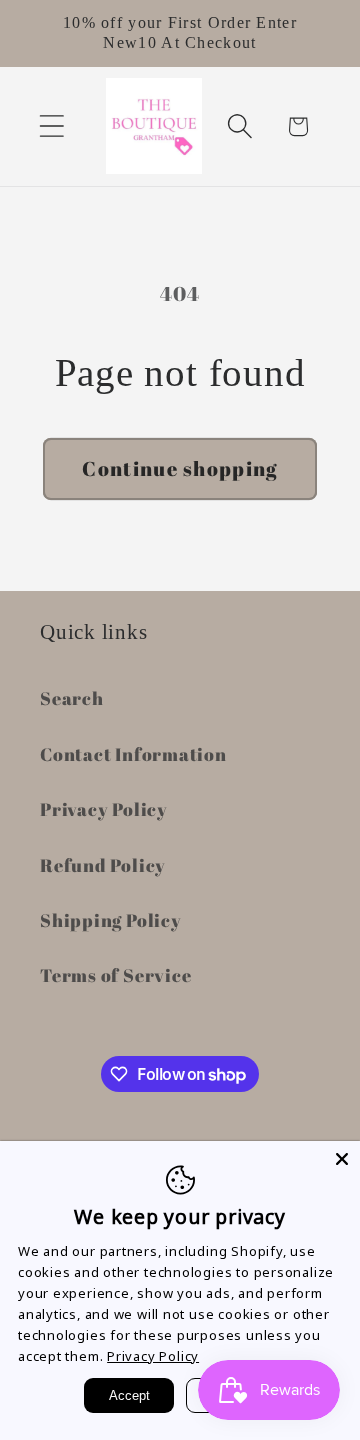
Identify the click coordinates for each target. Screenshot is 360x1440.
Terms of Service (115, 975)
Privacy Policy (104, 809)
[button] (51, 126)
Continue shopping (179, 468)
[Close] (342, 1159)
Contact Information (133, 754)
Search (72, 698)
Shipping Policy (111, 920)
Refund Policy (103, 865)
